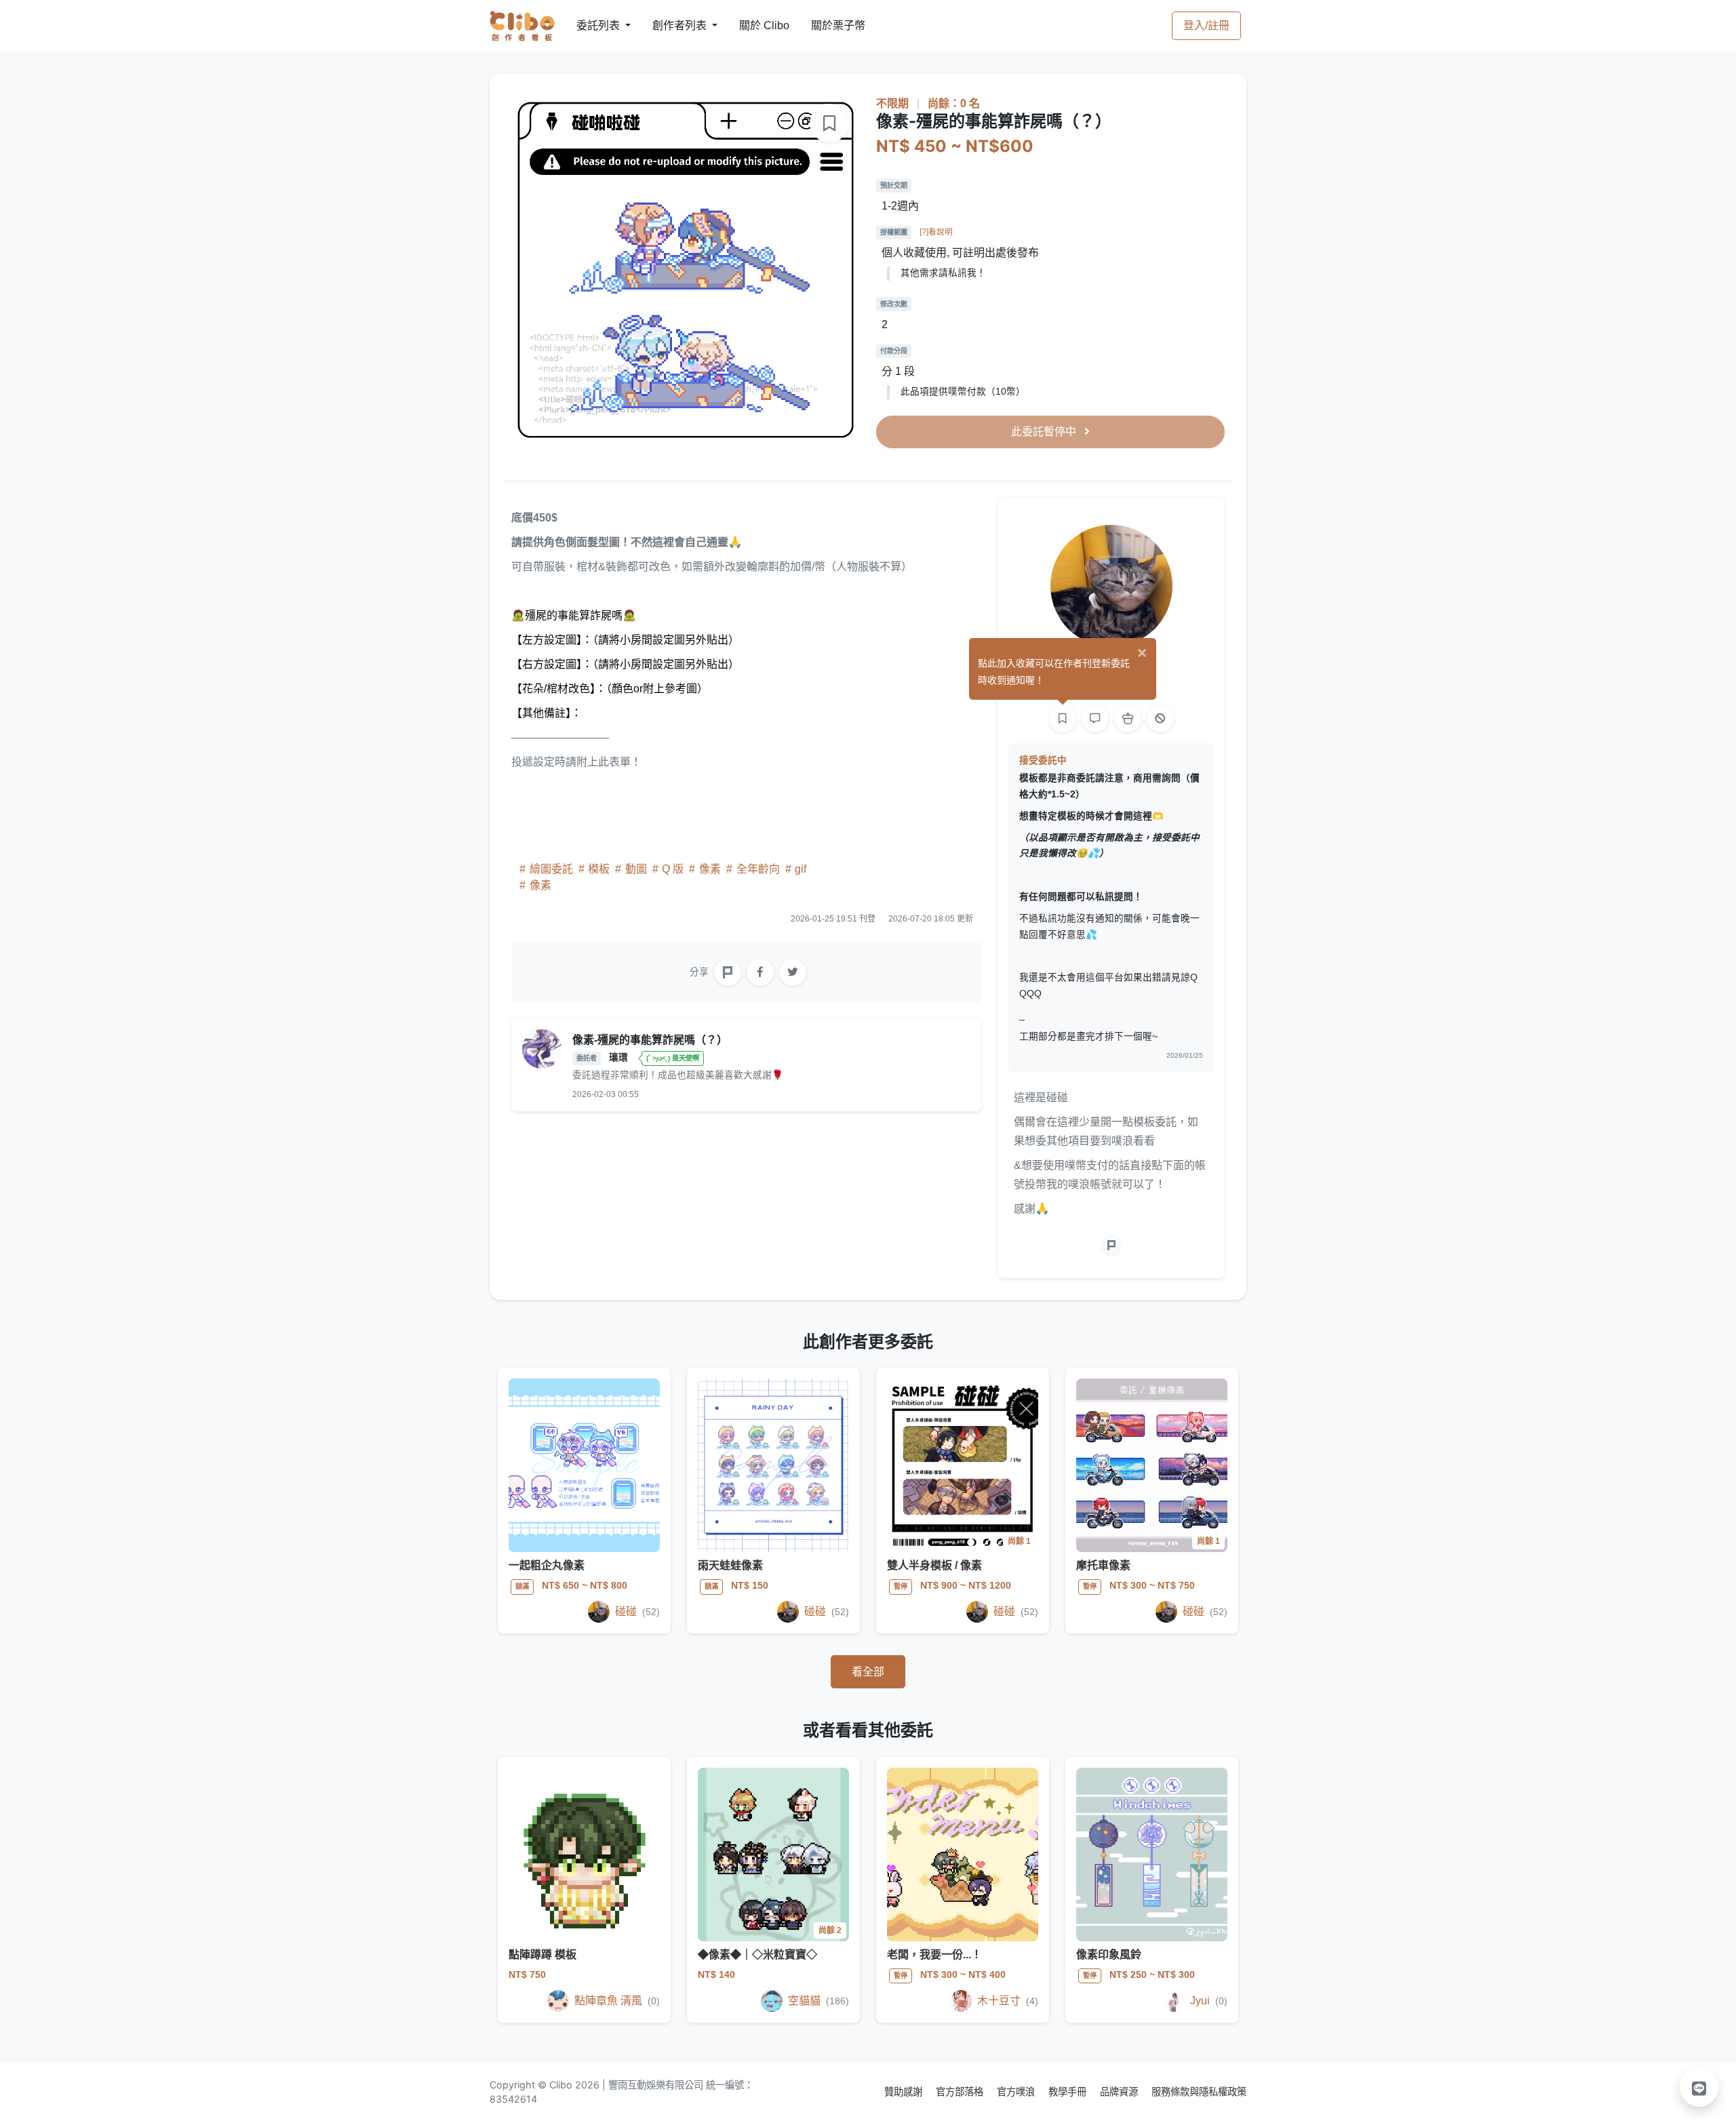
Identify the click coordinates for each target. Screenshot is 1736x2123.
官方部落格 (961, 2091)
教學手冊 (1069, 2091)
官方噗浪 (1017, 2091)
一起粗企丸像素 (547, 1565)
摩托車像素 (1103, 1565)
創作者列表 (669, 25)
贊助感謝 (905, 2091)
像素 (710, 869)
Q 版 (673, 869)
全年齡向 (758, 869)
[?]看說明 (936, 232)
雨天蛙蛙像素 (730, 1565)
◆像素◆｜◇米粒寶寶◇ (757, 1955)
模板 (599, 869)
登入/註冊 (1206, 25)
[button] (1699, 2087)
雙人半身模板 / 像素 (934, 1565)
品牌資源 (1120, 2091)
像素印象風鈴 (1109, 1955)
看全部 (868, 1672)
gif (799, 869)
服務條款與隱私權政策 (1199, 2091)
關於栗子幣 (825, 25)
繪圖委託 (551, 869)
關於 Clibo (752, 25)
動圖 (636, 869)
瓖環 (620, 1057)
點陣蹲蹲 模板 (542, 1955)
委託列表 (590, 25)
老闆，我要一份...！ (934, 1955)
